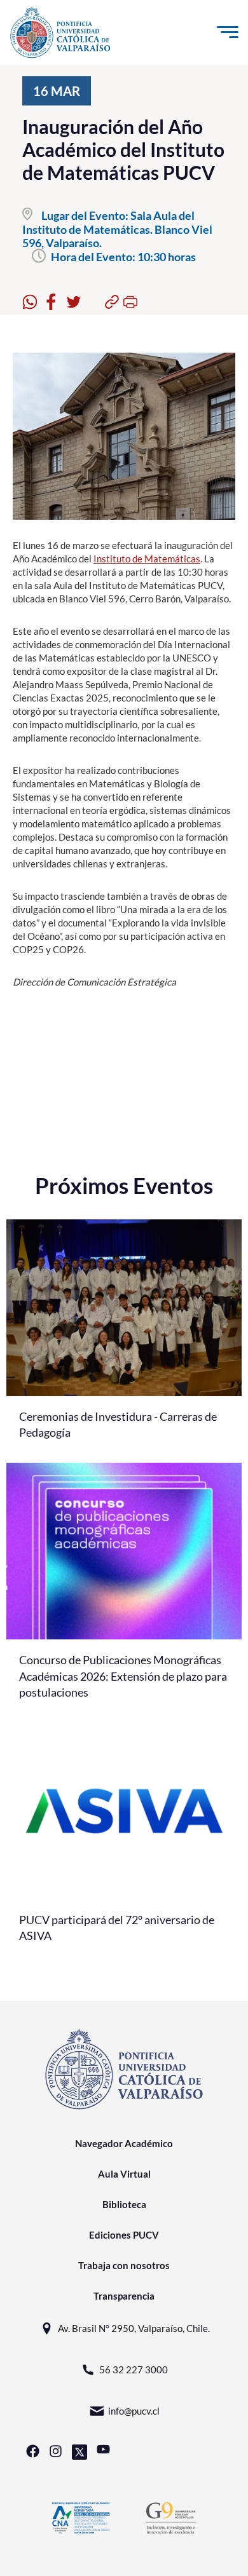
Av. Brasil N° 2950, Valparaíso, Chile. (134, 2328)
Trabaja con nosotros (124, 2265)
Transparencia (124, 2296)
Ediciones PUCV (124, 2235)
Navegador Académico (124, 2143)
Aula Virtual (124, 2174)
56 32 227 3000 (134, 2369)
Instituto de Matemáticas (147, 559)
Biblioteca (124, 2204)
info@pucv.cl (134, 2411)
